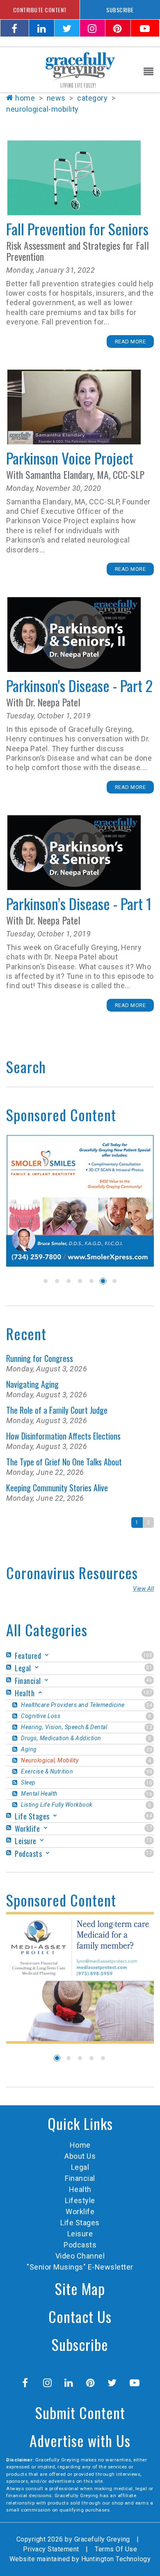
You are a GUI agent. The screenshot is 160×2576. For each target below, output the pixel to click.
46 (149, 1680)
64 (149, 1816)
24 (149, 1705)
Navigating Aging (32, 1384)
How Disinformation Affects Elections (63, 1436)
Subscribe (80, 2344)
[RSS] (10, 1655)
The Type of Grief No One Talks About (64, 1462)
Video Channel (80, 2256)
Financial (80, 2178)
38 (149, 1772)
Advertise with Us (80, 2440)
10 (149, 1783)
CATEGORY (92, 98)
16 (149, 1794)
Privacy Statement (51, 2549)
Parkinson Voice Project (74, 407)
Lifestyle (80, 2200)
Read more (130, 342)
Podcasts (80, 2245)
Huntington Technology (116, 2559)
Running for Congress (40, 1358)
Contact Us (80, 2316)
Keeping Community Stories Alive (57, 1488)
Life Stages (80, 2223)
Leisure (80, 2234)
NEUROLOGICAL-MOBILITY (42, 109)
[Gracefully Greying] (80, 69)
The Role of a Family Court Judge (57, 1410)
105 (148, 1655)
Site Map (80, 2288)
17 (149, 1828)
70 (149, 1840)
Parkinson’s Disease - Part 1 (74, 853)
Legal (80, 2167)
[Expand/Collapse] (47, 1655)
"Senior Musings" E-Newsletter (80, 2267)
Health (80, 2189)
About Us (80, 2156)
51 (149, 1667)
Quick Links (80, 2123)
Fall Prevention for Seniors (74, 178)
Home (25, 98)
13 (149, 1727)
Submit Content (80, 2412)
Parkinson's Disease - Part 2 (74, 635)
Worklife (80, 2211)
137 (148, 1693)
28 (149, 1750)
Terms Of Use (116, 2549)
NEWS (56, 98)
